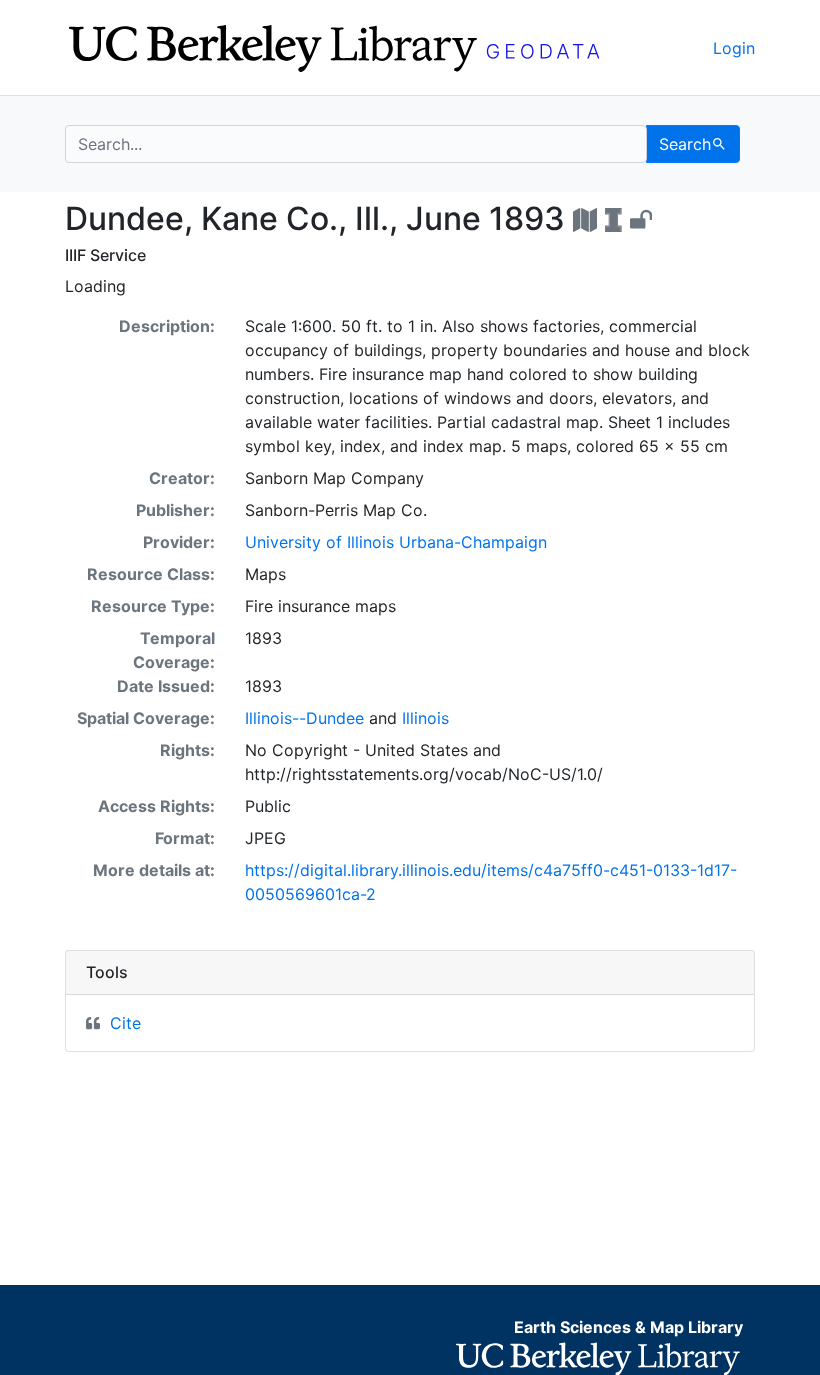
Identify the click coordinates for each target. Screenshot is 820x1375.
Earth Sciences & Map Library (628, 1327)
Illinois (425, 718)
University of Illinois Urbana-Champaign (396, 542)
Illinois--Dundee (304, 718)
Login (734, 48)
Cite (125, 1023)
